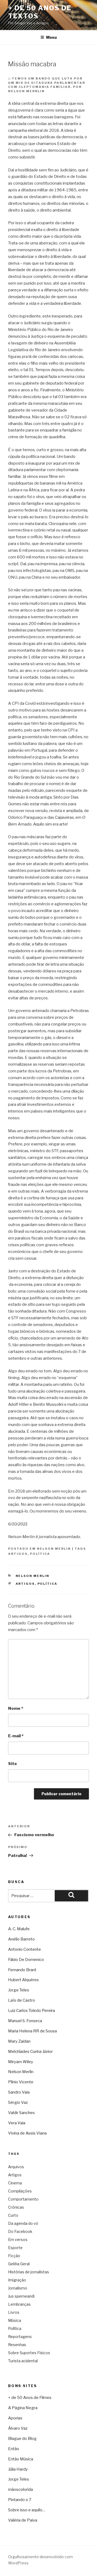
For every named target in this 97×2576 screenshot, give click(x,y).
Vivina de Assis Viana (27, 2133)
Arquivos (16, 2167)
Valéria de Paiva (23, 2520)
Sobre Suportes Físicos (29, 2353)
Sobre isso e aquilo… (27, 2510)
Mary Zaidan (19, 2041)
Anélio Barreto (21, 1939)
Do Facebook (20, 2231)
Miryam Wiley (21, 2062)
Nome (16, 1708)
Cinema (15, 2183)
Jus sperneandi (21, 2296)
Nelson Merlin (54, 1549)
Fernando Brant (22, 1970)
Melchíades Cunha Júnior (30, 2052)
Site (13, 1764)
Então (14, 2449)
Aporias (15, 2418)
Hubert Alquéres (23, 1980)
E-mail (16, 1736)
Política (40, 1554)
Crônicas (16, 2207)
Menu (51, 37)
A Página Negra (23, 2408)
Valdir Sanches (21, 2113)
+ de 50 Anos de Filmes (30, 2398)
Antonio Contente (25, 1949)
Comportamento (23, 2199)
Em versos (18, 2240)
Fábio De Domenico (26, 1960)
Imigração (17, 2280)
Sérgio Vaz (18, 2102)
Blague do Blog (22, 2439)
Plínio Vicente (21, 2082)
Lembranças (19, 2304)
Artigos (18, 1554)
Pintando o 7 (20, 2500)
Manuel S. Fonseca (25, 2021)
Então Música (21, 2459)
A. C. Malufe (19, 1929)
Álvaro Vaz (18, 2428)
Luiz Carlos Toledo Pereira (32, 2011)
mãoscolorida (20, 2489)
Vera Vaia (17, 2123)
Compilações (20, 2191)
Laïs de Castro (22, 2000)
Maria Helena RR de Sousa (32, 2031)
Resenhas (17, 2345)
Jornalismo (18, 2288)
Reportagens (20, 2337)
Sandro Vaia (19, 2092)
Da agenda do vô (23, 2223)
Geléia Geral (19, 2264)
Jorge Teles (19, 1990)
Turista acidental (23, 2361)
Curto (13, 2215)
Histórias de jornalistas (29, 2272)
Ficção (14, 2256)
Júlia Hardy (18, 2469)
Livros (14, 2312)
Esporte (15, 2248)
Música (15, 2320)
